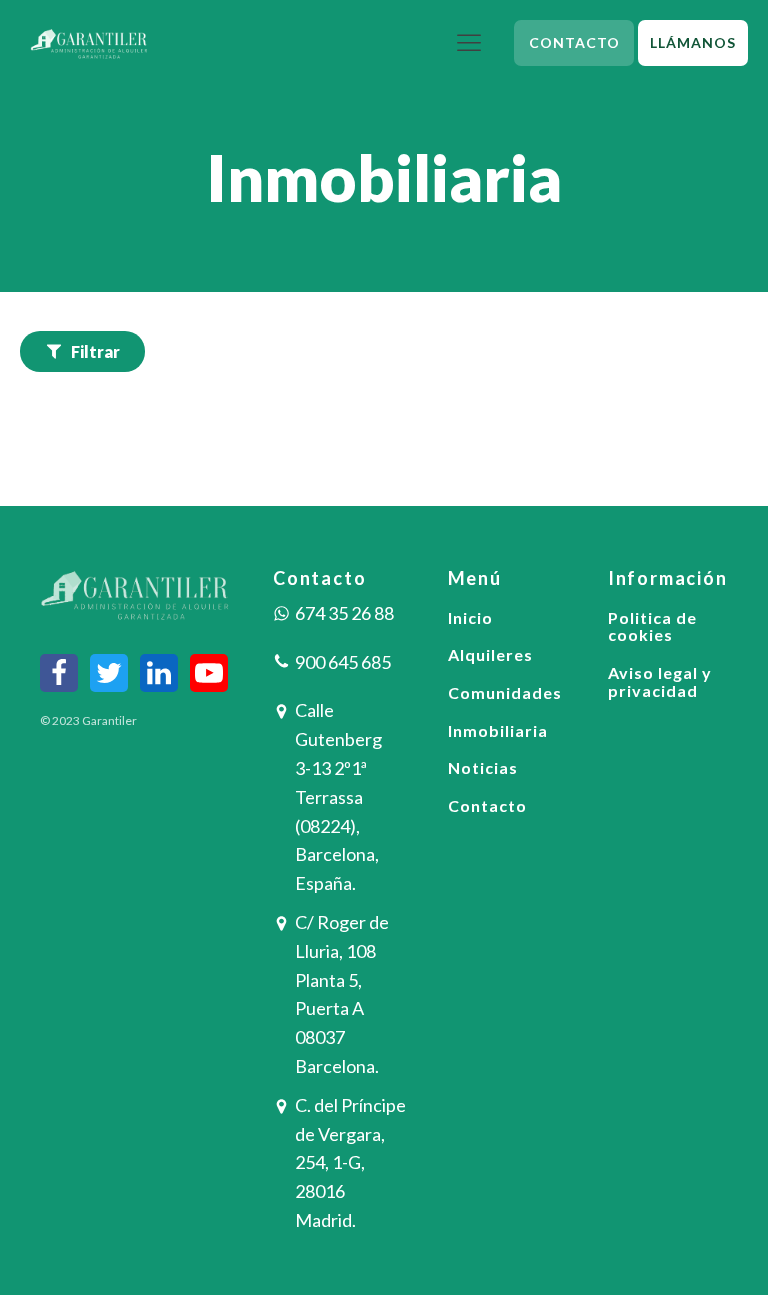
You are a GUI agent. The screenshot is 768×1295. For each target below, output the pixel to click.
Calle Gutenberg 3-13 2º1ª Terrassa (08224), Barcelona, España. (338, 796)
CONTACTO (574, 42)
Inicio (470, 618)
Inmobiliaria (498, 731)
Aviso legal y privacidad (660, 681)
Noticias (483, 768)
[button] (82, 352)
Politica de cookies (652, 626)
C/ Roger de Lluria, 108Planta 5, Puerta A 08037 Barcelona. (342, 994)
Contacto (487, 806)
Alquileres (490, 655)
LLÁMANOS (693, 42)
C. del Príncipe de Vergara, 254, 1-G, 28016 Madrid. (350, 1162)
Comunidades (505, 693)
